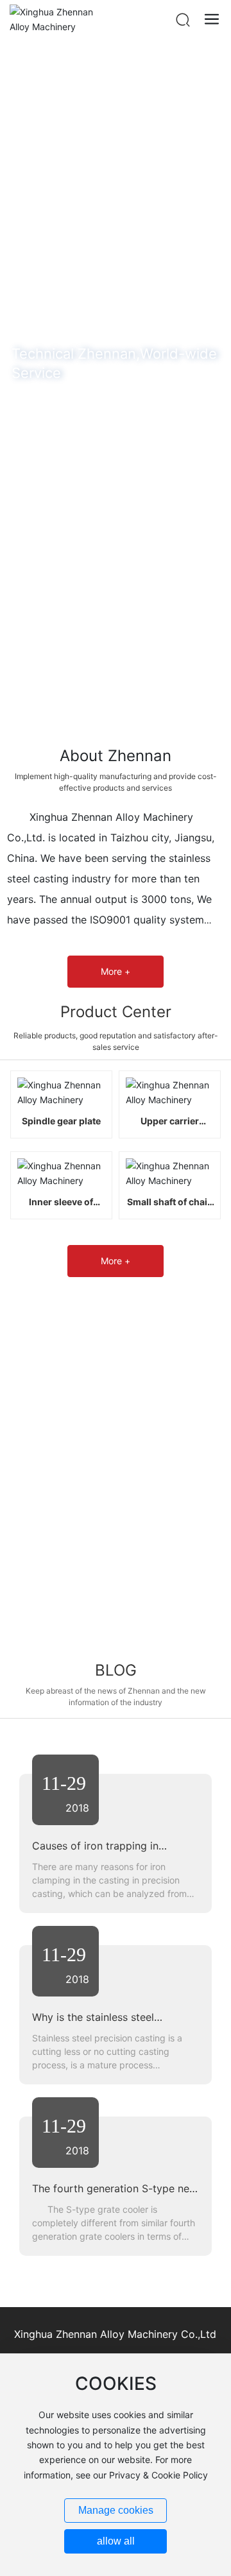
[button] (99, 728)
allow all (116, 2541)
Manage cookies (116, 2510)
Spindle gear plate (61, 1121)
